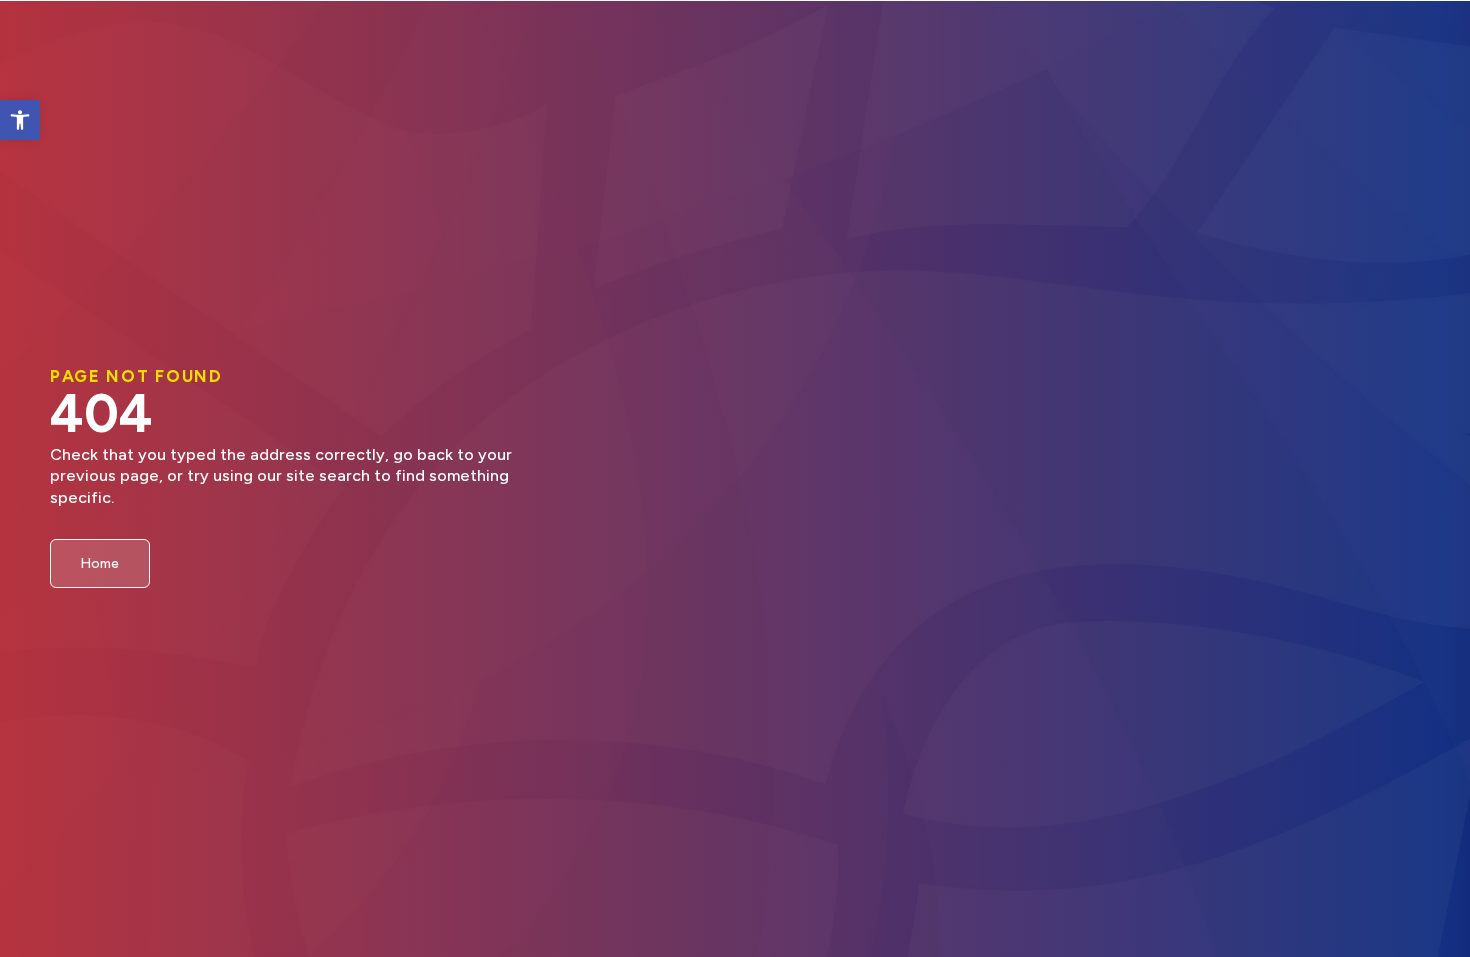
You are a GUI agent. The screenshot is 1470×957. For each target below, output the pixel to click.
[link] (20, 120)
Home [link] (100, 563)
